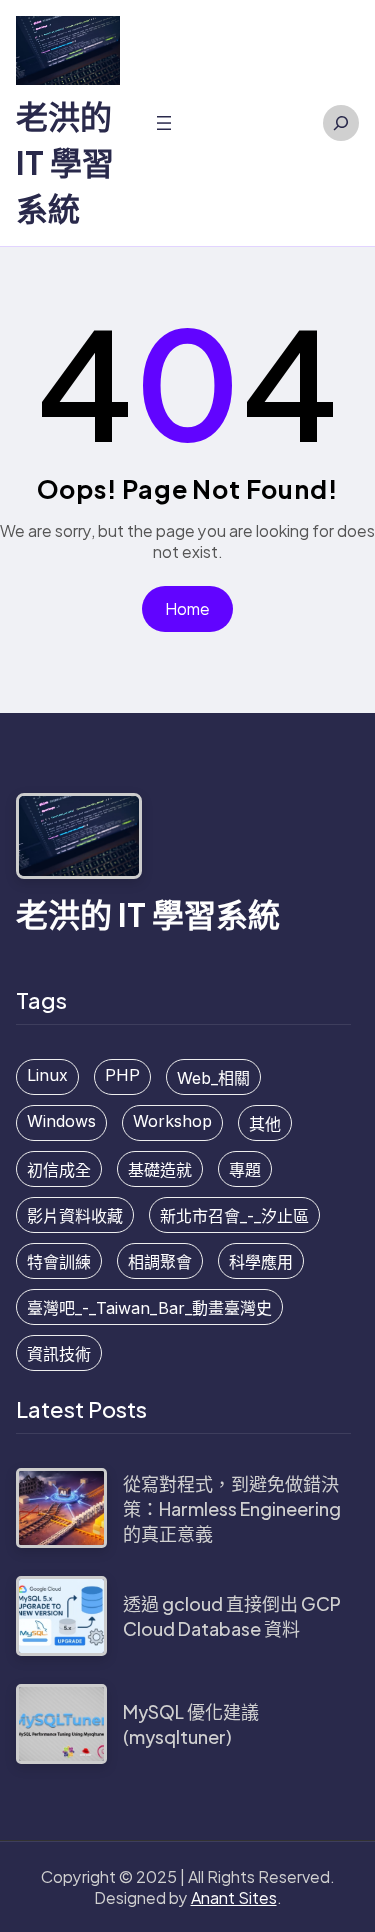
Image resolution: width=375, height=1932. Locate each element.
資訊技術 (59, 1354)
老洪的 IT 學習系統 (65, 162)
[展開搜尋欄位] (341, 123)
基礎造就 (160, 1170)
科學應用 (261, 1262)
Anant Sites (234, 1897)
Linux (47, 1075)
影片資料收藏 (75, 1216)
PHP (122, 1075)
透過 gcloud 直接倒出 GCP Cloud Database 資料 (232, 1616)
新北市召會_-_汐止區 (234, 1216)
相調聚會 (160, 1262)
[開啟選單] (164, 123)
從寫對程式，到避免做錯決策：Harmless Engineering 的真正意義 (232, 1508)
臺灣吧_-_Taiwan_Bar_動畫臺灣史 (149, 1308)
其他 (265, 1124)
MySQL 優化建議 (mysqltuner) (191, 1724)
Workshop (172, 1121)
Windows (61, 1121)
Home (187, 608)
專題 (245, 1170)
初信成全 (59, 1170)
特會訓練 (59, 1262)
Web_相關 (213, 1078)
